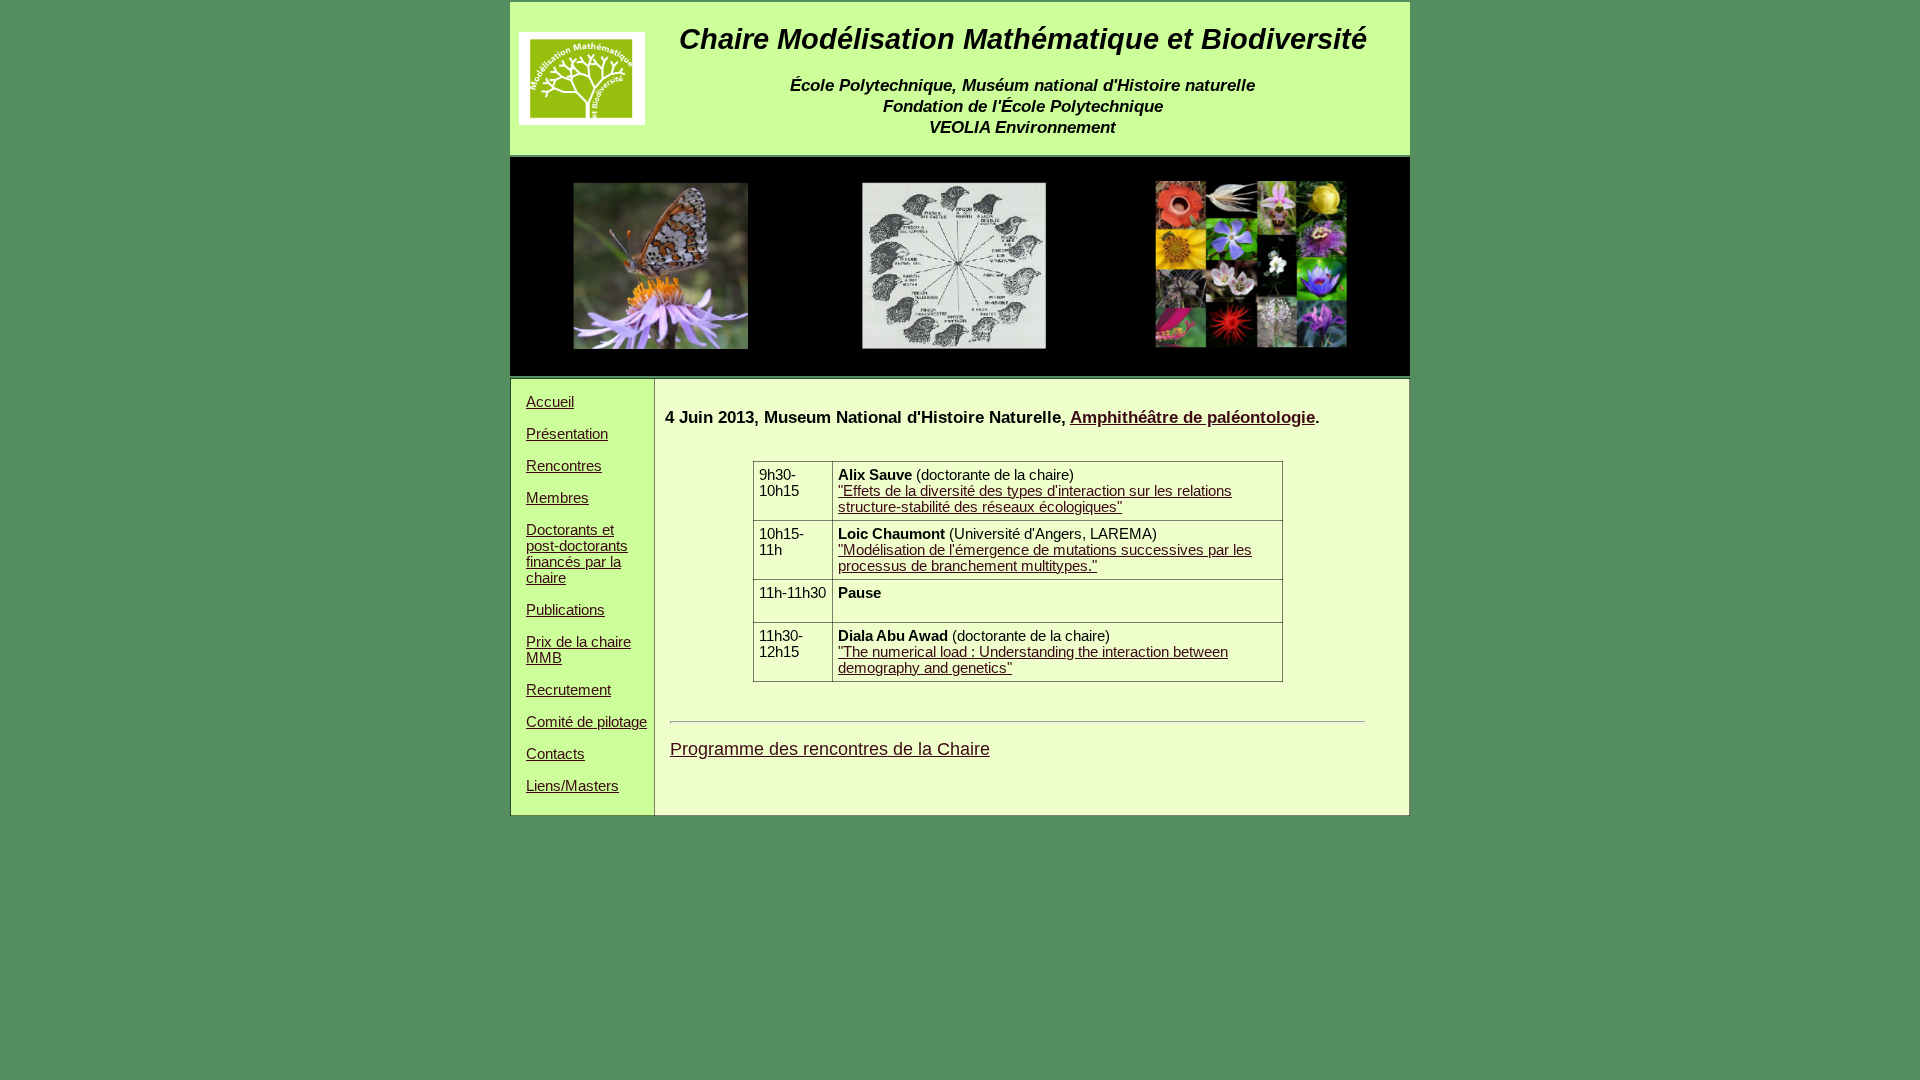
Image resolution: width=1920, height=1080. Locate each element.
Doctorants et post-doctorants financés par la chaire (577, 554)
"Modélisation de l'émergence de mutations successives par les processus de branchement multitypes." (1045, 558)
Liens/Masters (572, 786)
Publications (565, 610)
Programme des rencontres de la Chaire (830, 749)
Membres (557, 498)
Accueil (550, 402)
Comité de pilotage (586, 722)
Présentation (567, 434)
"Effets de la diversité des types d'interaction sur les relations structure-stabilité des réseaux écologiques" (1035, 499)
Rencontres (564, 466)
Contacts (555, 754)
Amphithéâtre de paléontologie (1192, 417)
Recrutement (568, 690)
